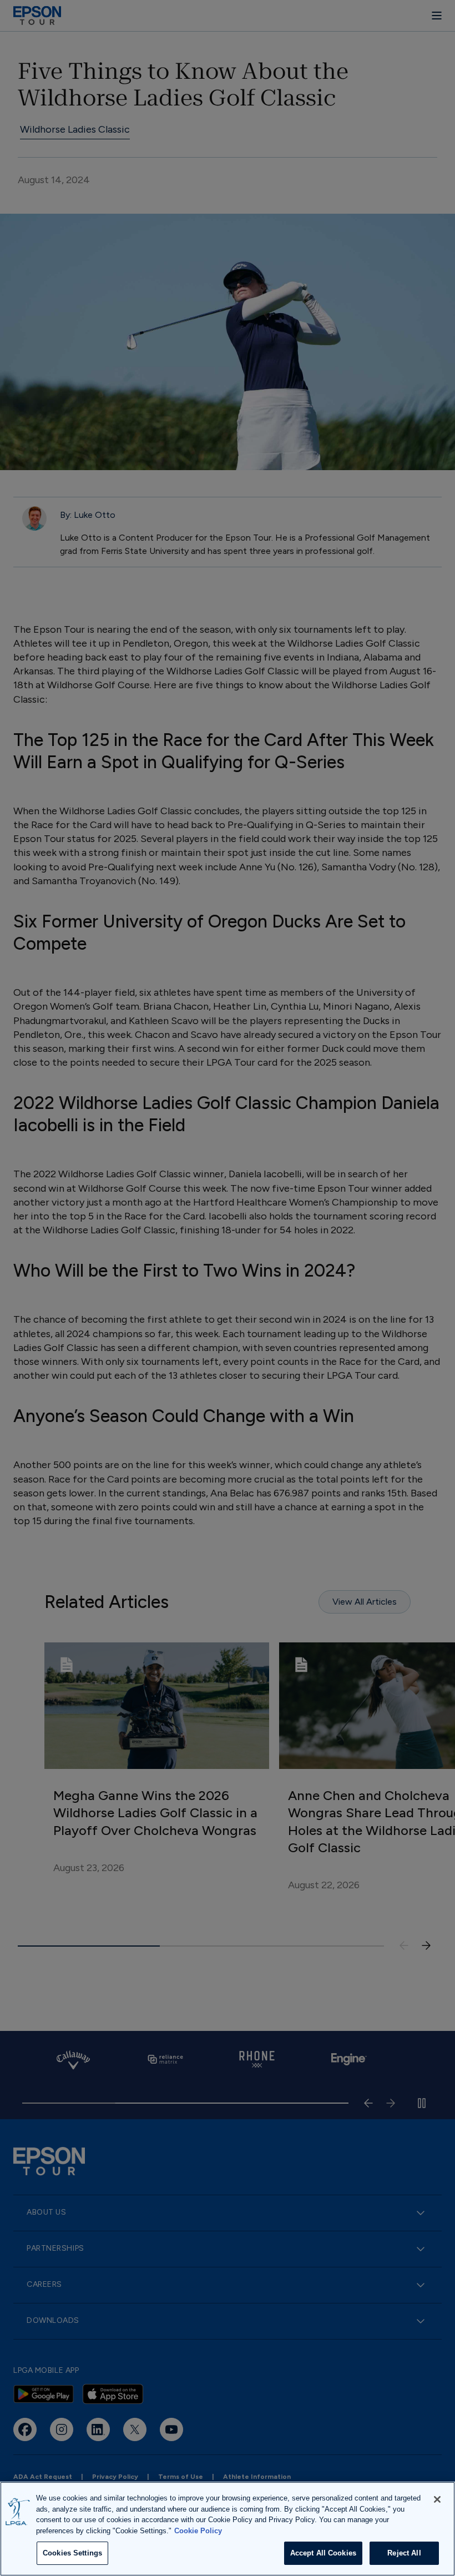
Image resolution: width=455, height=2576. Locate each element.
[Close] (437, 2499)
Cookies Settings (72, 2553)
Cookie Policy (198, 2531)
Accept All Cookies (323, 2553)
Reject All (404, 2553)
